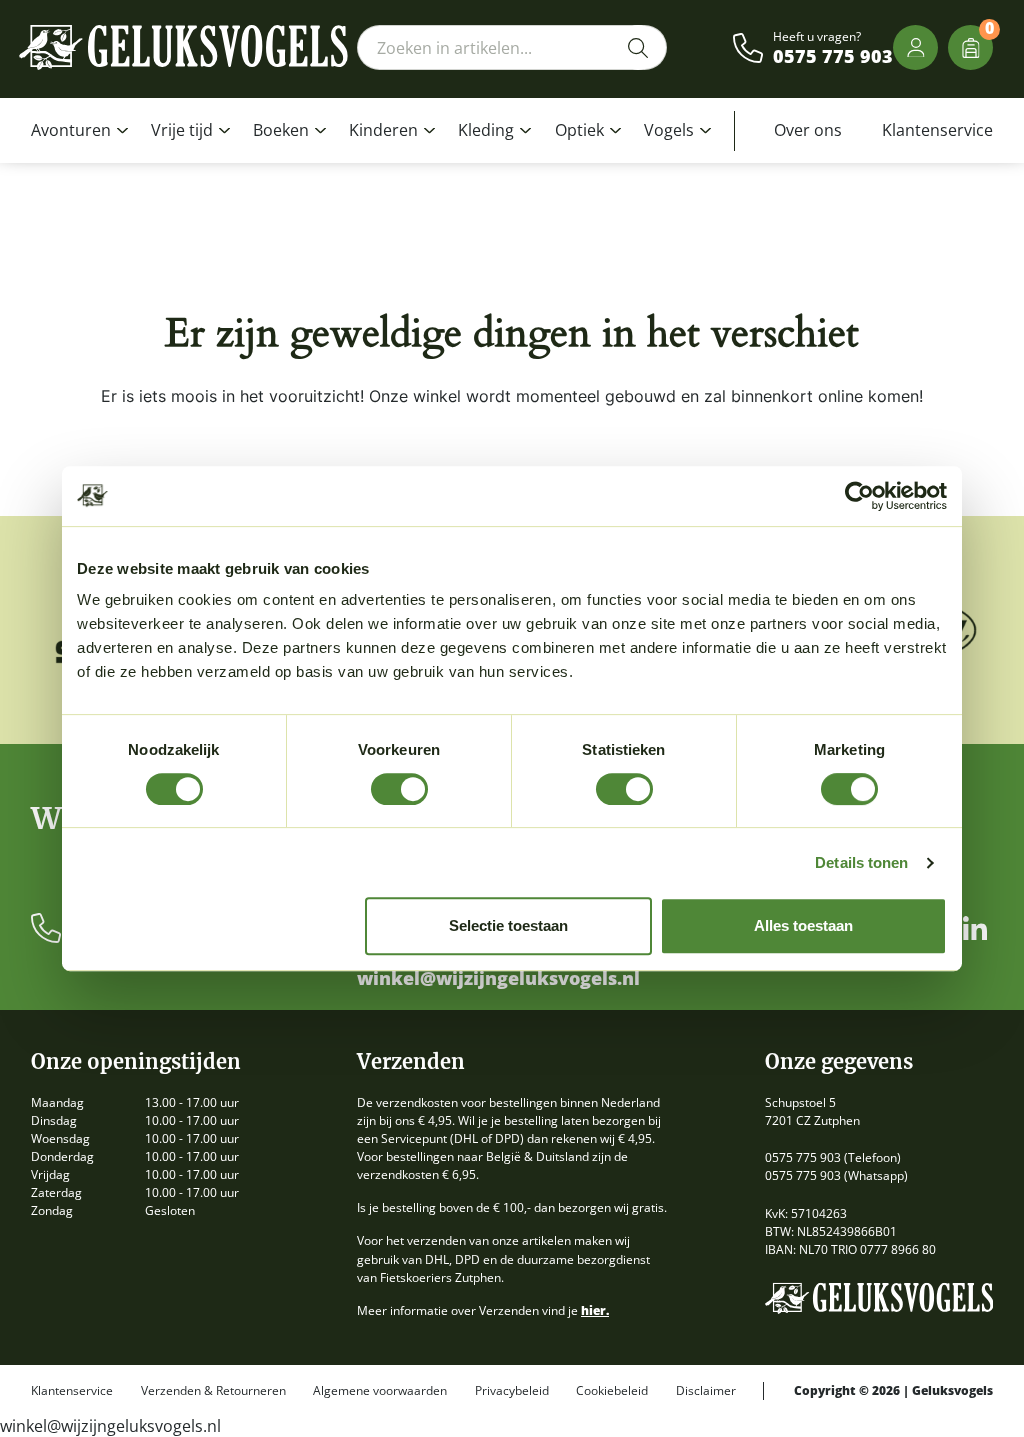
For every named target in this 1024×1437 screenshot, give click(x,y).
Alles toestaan (803, 925)
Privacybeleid (512, 1391)
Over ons (808, 130)
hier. (595, 1310)
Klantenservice (937, 130)
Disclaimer (706, 1391)
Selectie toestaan (508, 925)
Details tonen (861, 862)
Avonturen (71, 130)
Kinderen (383, 130)
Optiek (579, 130)
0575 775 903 (833, 57)
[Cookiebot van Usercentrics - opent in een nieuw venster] (859, 496)
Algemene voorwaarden (380, 1391)
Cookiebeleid (612, 1391)
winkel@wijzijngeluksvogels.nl (498, 979)
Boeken (281, 130)
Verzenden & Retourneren (213, 1391)
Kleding (486, 130)
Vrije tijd (182, 130)
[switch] (399, 789)
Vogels (669, 130)
